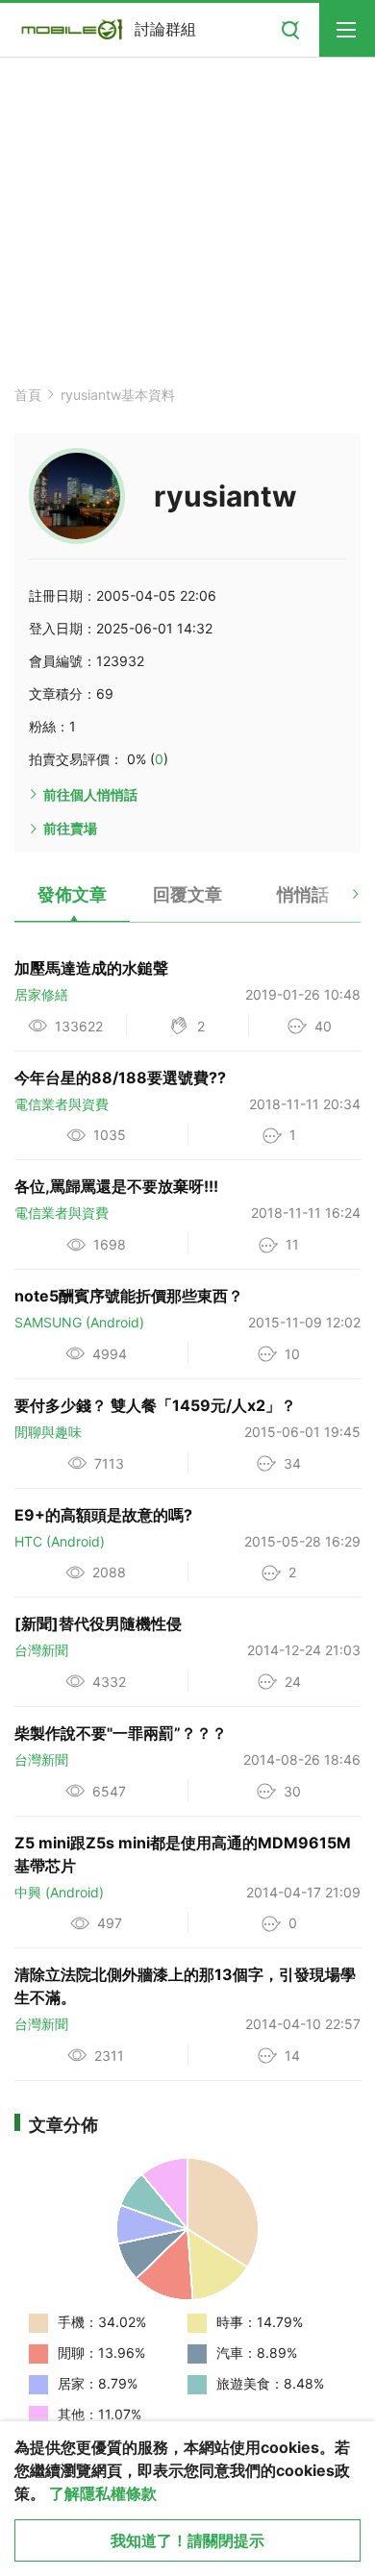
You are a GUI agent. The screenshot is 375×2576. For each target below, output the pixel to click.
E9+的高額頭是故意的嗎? (103, 1515)
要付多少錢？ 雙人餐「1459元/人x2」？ (155, 1405)
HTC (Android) (60, 1541)
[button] (339, 902)
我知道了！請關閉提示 (187, 2540)
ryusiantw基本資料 (118, 395)
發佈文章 (72, 894)
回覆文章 (187, 894)
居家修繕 (41, 994)
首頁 (28, 395)
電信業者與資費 (62, 1104)
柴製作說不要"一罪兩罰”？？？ (121, 1733)
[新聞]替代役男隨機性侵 (98, 1623)
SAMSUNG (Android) (79, 1322)
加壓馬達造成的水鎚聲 (91, 968)
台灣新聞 (41, 1650)
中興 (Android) (59, 1892)
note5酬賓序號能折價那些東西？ (129, 1296)
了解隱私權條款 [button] (103, 2493)
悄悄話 (303, 894)
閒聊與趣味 (48, 1432)
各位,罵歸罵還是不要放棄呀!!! (116, 1186)
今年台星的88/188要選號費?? (120, 1077)
